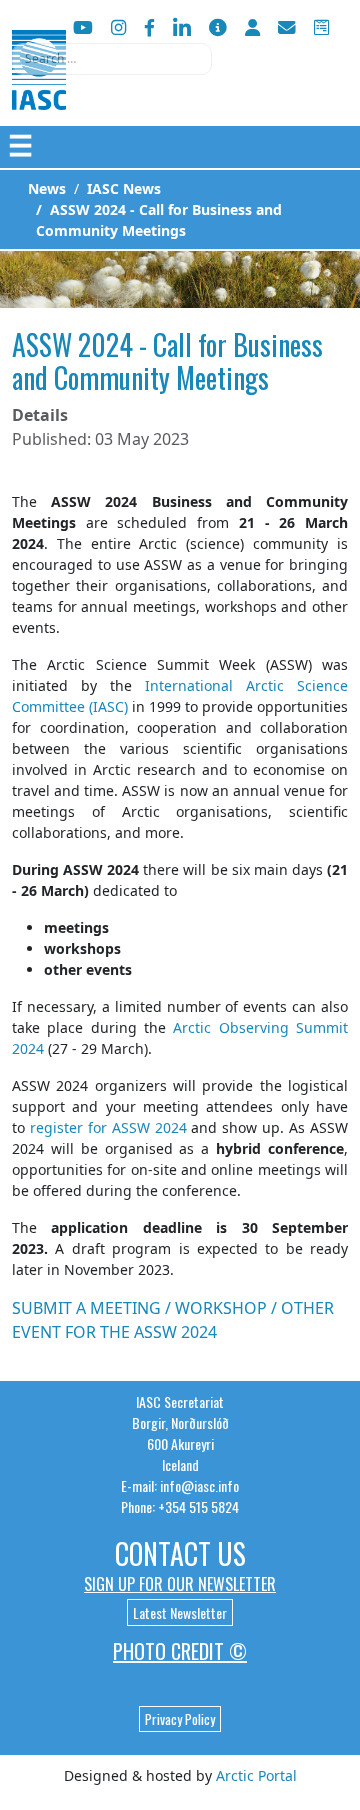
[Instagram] (118, 27)
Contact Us (180, 1553)
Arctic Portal (256, 1775)
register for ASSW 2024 (108, 1127)
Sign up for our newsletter (180, 1584)
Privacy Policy (180, 1719)
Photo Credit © (180, 1651)
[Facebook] (149, 27)
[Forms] (321, 27)
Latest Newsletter (180, 1612)
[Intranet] (252, 27)
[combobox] (112, 59)
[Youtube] (83, 27)
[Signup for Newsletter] (218, 27)
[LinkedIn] (182, 27)
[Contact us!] (287, 27)
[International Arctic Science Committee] (39, 90)
